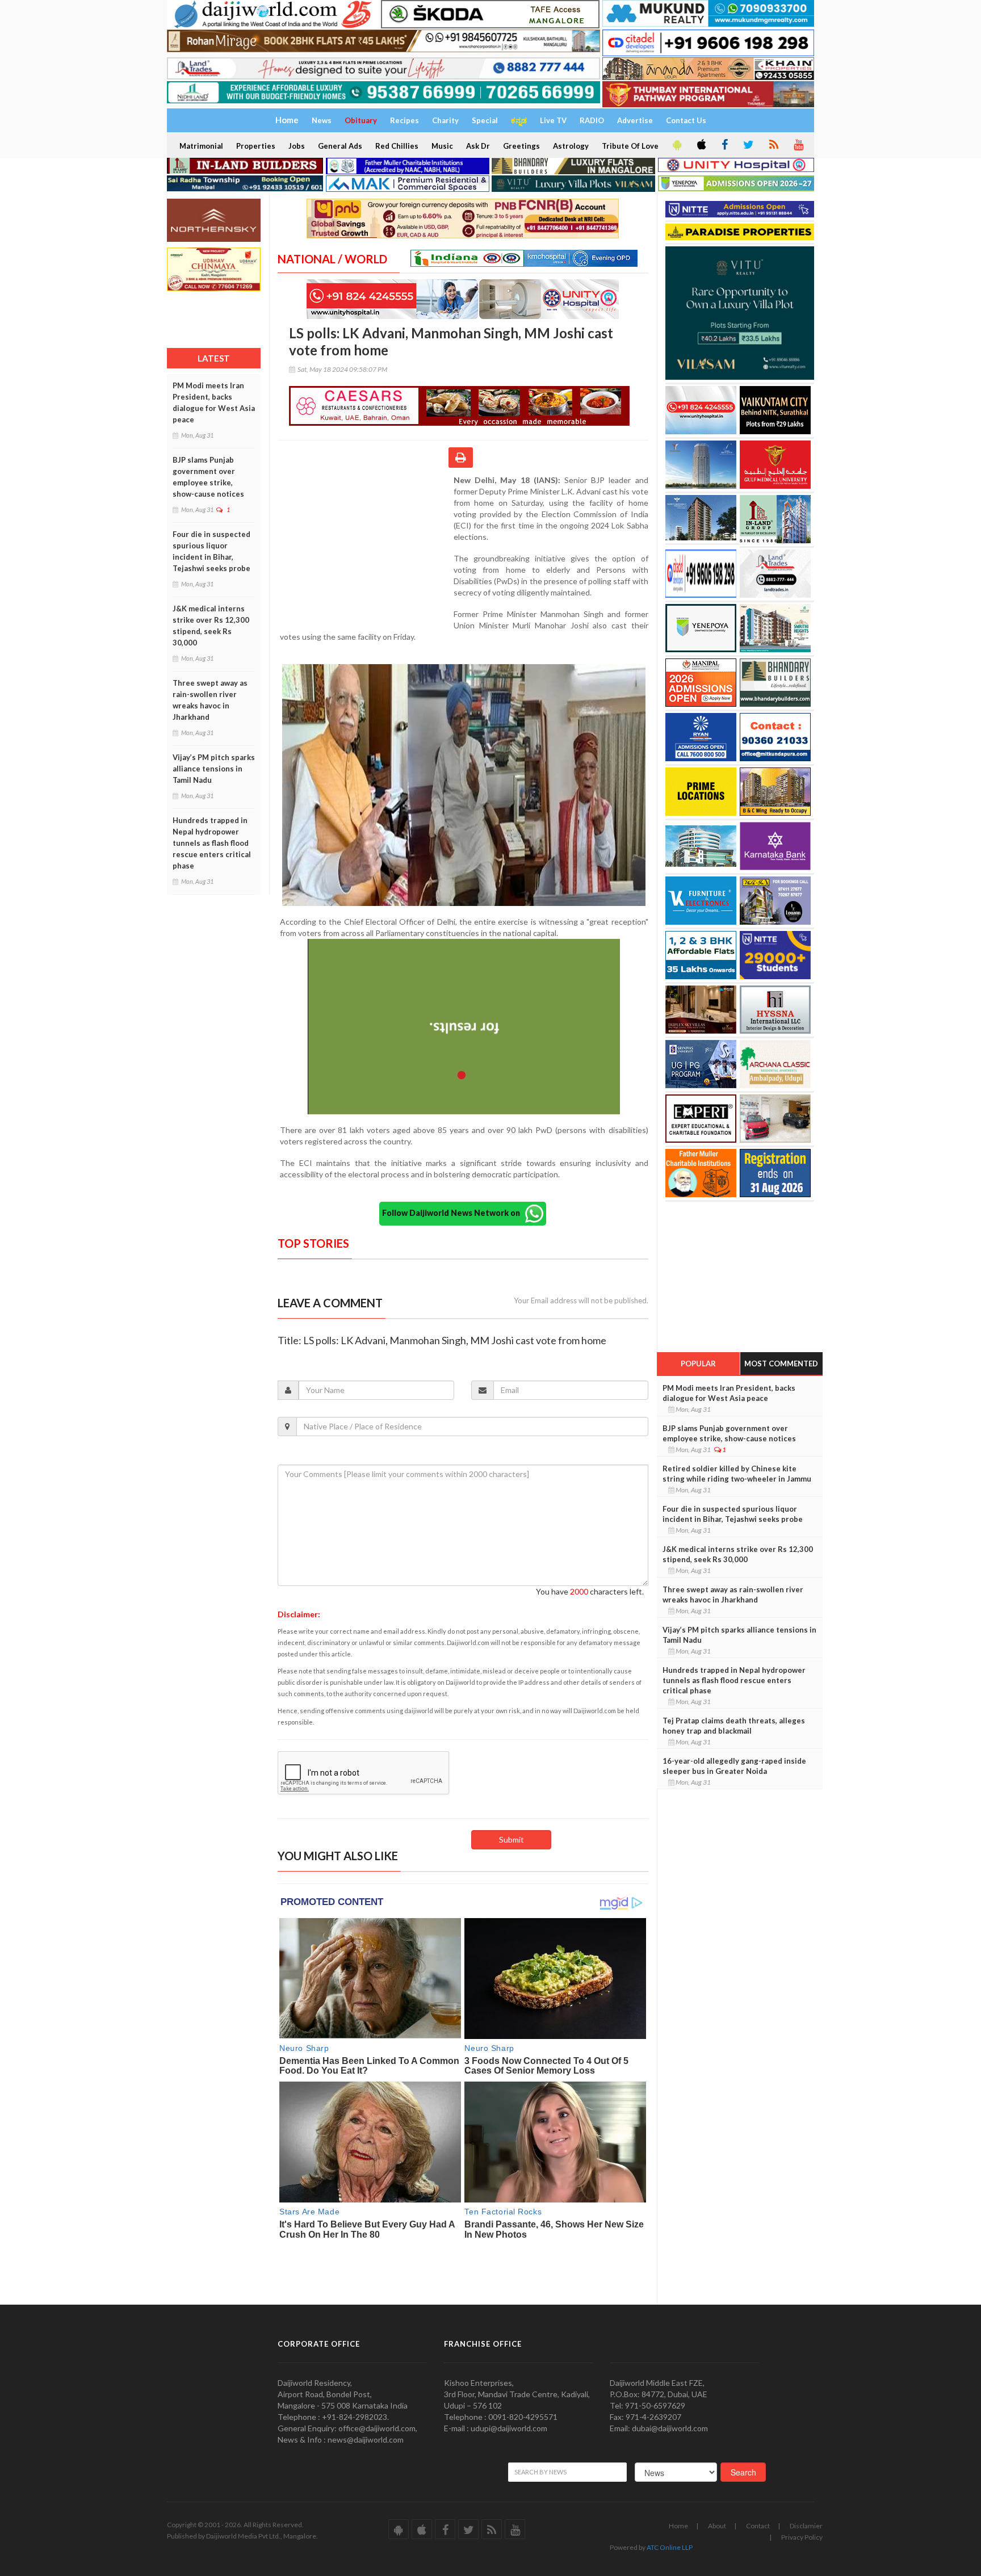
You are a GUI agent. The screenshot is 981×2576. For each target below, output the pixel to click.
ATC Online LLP (670, 2547)
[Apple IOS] (701, 145)
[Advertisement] (366, 548)
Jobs (297, 146)
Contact (758, 2526)
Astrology (571, 146)
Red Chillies (397, 146)
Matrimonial (201, 146)
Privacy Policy (802, 2537)
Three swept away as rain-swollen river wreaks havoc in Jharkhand (210, 700)
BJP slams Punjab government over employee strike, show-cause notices (208, 477)
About (717, 2526)
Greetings (521, 146)
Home (678, 2526)
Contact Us (686, 120)
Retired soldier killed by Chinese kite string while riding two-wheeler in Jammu (737, 1474)
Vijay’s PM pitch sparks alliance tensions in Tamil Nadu (214, 769)
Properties (256, 146)
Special (485, 120)
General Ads (340, 146)
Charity (445, 120)
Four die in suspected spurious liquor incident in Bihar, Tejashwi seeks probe (211, 551)
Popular (698, 1363)
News (322, 120)
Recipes (404, 120)
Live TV (553, 120)
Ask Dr (478, 146)
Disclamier (806, 2526)
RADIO (592, 120)
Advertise (635, 120)
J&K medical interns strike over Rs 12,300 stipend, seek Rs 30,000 (211, 626)
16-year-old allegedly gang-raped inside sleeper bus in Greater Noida (734, 1766)
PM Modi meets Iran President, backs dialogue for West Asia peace (214, 402)
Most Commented (781, 1363)
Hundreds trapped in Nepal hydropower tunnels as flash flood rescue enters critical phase (212, 843)
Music (442, 146)
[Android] (676, 145)
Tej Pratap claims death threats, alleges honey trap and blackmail (734, 1726)
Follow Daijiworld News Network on (454, 1213)
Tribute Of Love (630, 146)
